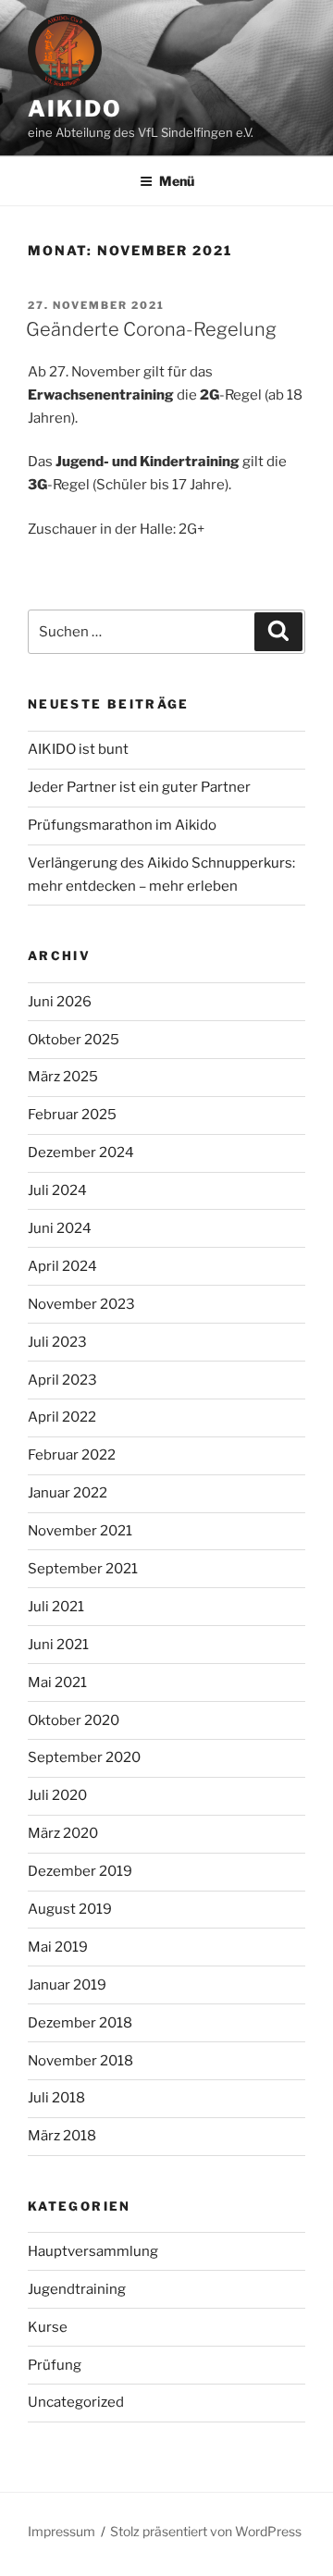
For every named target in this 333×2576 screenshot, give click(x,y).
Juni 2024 (60, 1228)
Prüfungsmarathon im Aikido (122, 825)
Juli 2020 (57, 1795)
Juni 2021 (58, 1645)
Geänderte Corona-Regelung (151, 329)
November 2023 (81, 1304)
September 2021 (83, 1569)
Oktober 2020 (74, 1720)
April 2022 (62, 1417)
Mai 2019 (58, 1947)
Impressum (62, 2531)
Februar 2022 (72, 1455)
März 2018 (62, 2136)
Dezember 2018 (80, 2023)
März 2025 (63, 1077)
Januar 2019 (67, 1985)
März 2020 (63, 1833)
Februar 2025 (72, 1115)
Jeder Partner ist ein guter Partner (139, 787)
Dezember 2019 (80, 1871)
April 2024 (62, 1266)
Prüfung (55, 2365)
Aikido (75, 109)
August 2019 (70, 1909)
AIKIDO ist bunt (78, 749)
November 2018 (80, 2061)
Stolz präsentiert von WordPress (206, 2531)
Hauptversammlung (93, 2251)
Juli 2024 (57, 1190)
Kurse (48, 2327)
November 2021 (80, 1531)
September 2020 (84, 1757)
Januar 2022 (68, 1493)
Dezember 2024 (81, 1152)
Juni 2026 (60, 1002)
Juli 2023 (57, 1342)
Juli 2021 (56, 1607)
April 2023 (62, 1380)
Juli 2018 (56, 2098)
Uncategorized (76, 2402)
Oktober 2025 (74, 1040)
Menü (177, 181)
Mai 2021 (57, 1682)
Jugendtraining (77, 2289)
